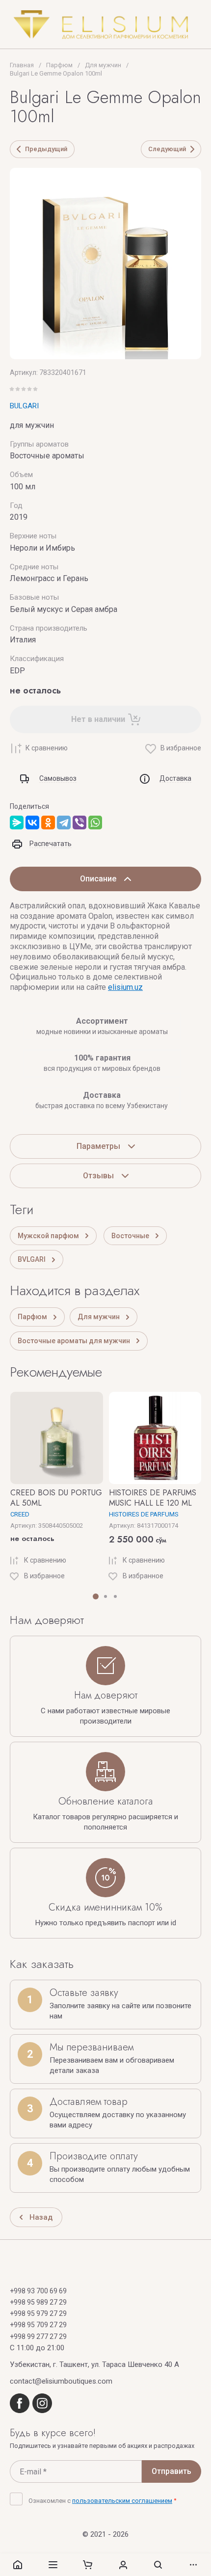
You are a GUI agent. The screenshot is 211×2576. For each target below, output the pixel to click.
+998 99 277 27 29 (38, 2337)
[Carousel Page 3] (115, 1596)
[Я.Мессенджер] (17, 823)
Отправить (171, 2471)
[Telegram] (64, 823)
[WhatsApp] (95, 823)
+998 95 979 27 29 (38, 2313)
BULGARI (24, 406)
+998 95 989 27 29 (38, 2302)
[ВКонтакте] (32, 823)
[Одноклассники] (48, 823)
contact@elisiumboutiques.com (61, 2381)
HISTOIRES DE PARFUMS (144, 1514)
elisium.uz (125, 987)
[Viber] (79, 823)
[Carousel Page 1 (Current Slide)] (96, 1596)
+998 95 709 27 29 (38, 2325)
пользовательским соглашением (122, 2501)
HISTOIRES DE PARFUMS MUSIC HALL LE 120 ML (153, 1498)
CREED (20, 1514)
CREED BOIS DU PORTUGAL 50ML (56, 1498)
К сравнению (47, 748)
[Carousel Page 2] (105, 1596)
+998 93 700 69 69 (38, 2291)
